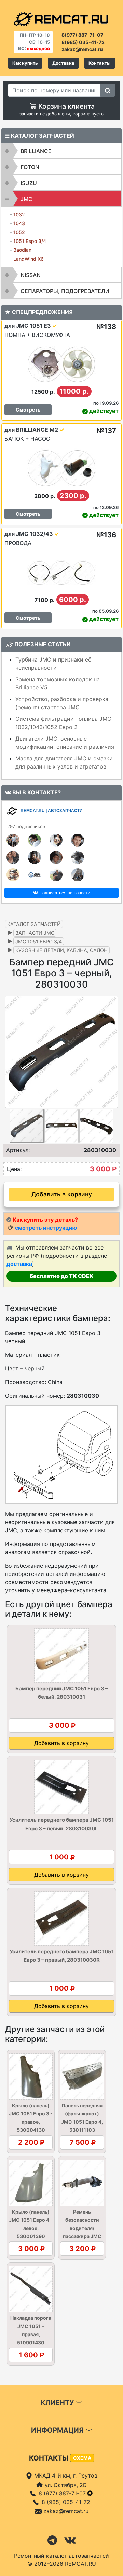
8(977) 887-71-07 (82, 35)
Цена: (14, 1169)
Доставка (63, 63)
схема (82, 2458)
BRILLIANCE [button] (36, 151)
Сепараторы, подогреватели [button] (65, 291)
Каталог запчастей (34, 924)
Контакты (100, 63)
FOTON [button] (30, 167)
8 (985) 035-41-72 (66, 2502)
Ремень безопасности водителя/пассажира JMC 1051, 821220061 (82, 2228)
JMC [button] (26, 199)
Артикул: (18, 1150)
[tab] (61, 151)
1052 (19, 232)
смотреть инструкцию (46, 1228)
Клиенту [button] (58, 2403)
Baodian (22, 250)
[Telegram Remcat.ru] (52, 2540)
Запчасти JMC (35, 933)
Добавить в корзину (62, 1194)
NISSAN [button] (31, 275)
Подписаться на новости (64, 893)
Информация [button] (58, 2430)
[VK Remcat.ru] (70, 2540)
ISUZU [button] (29, 183)
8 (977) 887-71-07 (63, 2493)
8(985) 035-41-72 (83, 42)
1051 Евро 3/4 (30, 241)
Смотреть (28, 410)
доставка (19, 1264)
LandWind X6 (29, 259)
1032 (19, 214)
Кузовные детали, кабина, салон (61, 950)
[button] (112, 1052)
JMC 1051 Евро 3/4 (39, 941)
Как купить (25, 63)
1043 (19, 223)
